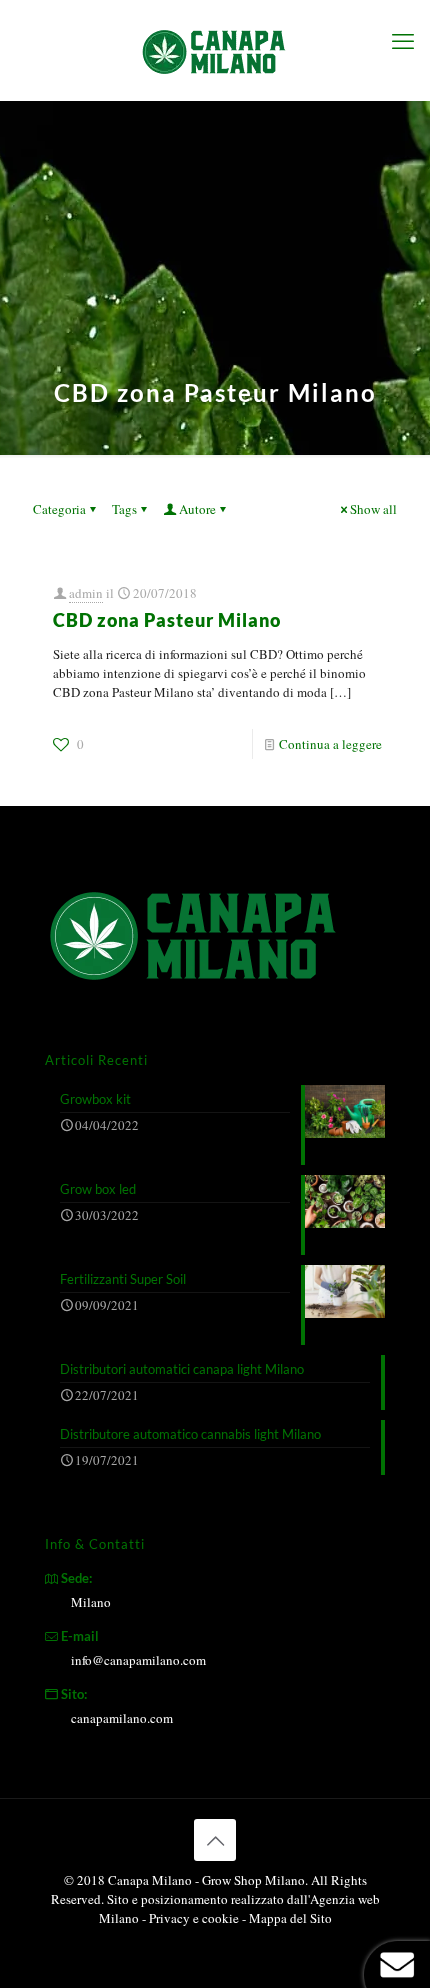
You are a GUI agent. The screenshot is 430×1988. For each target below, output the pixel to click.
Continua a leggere (330, 744)
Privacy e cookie (195, 1918)
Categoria (59, 509)
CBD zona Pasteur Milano (167, 620)
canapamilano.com (122, 1718)
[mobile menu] (403, 40)
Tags (124, 509)
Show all (373, 509)
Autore (197, 509)
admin (86, 593)
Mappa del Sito (290, 1918)
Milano (91, 1602)
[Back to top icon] (215, 1840)
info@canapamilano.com (138, 1660)
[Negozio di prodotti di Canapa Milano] (215, 50)
